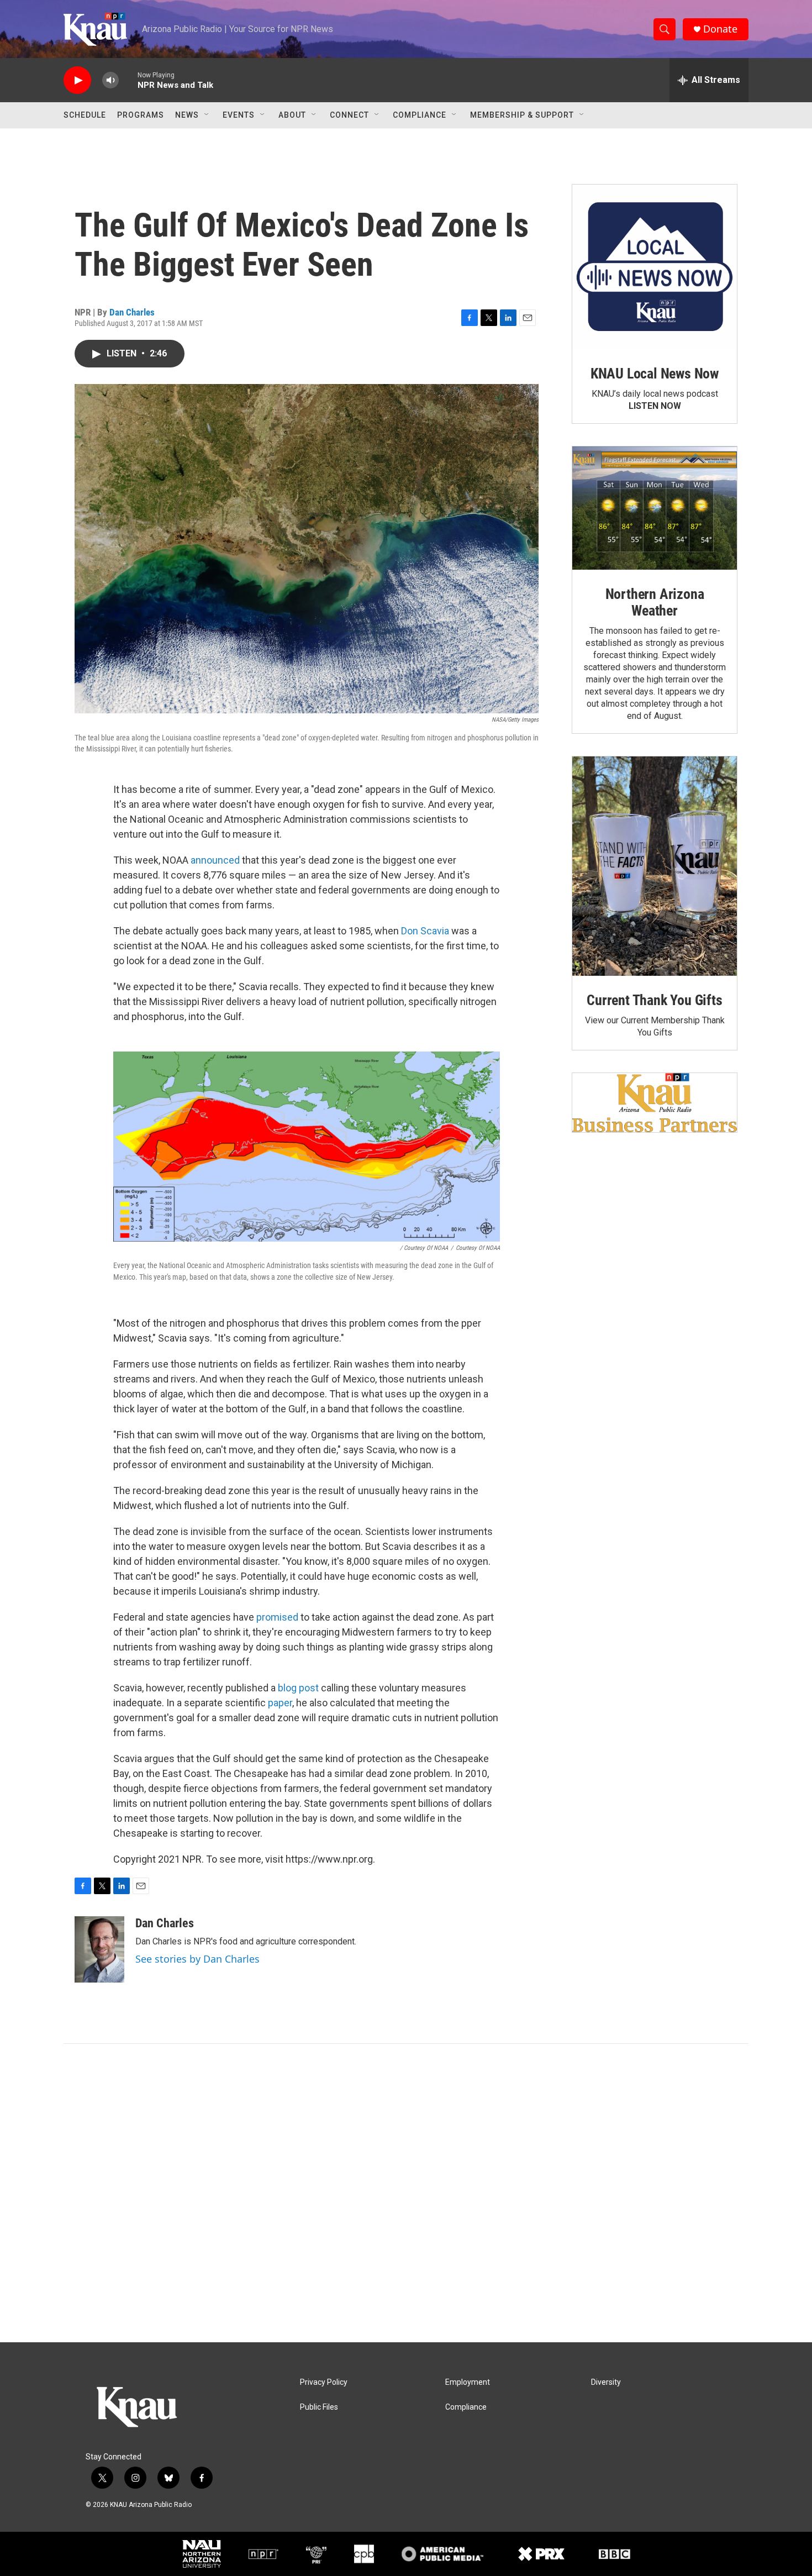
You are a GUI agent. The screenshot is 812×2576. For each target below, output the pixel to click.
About (292, 115)
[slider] (128, 80)
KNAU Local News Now (655, 374)
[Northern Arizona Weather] (655, 508)
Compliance (420, 115)
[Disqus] (406, 2193)
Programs (141, 115)
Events (239, 115)
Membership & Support (522, 115)
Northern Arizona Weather (655, 602)
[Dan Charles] (99, 1949)
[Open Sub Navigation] (207, 115)
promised (277, 1617)
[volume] (110, 80)
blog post (298, 1688)
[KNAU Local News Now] (655, 267)
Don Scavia (425, 931)
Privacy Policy (324, 2382)
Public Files (319, 2407)
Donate (720, 29)
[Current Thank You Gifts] (655, 866)
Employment (468, 2382)
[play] (77, 80)
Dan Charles (132, 312)
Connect (349, 115)
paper (280, 1703)
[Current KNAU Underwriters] (655, 1103)
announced (215, 860)
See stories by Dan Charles (197, 1959)
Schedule (85, 115)
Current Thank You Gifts (654, 1000)
